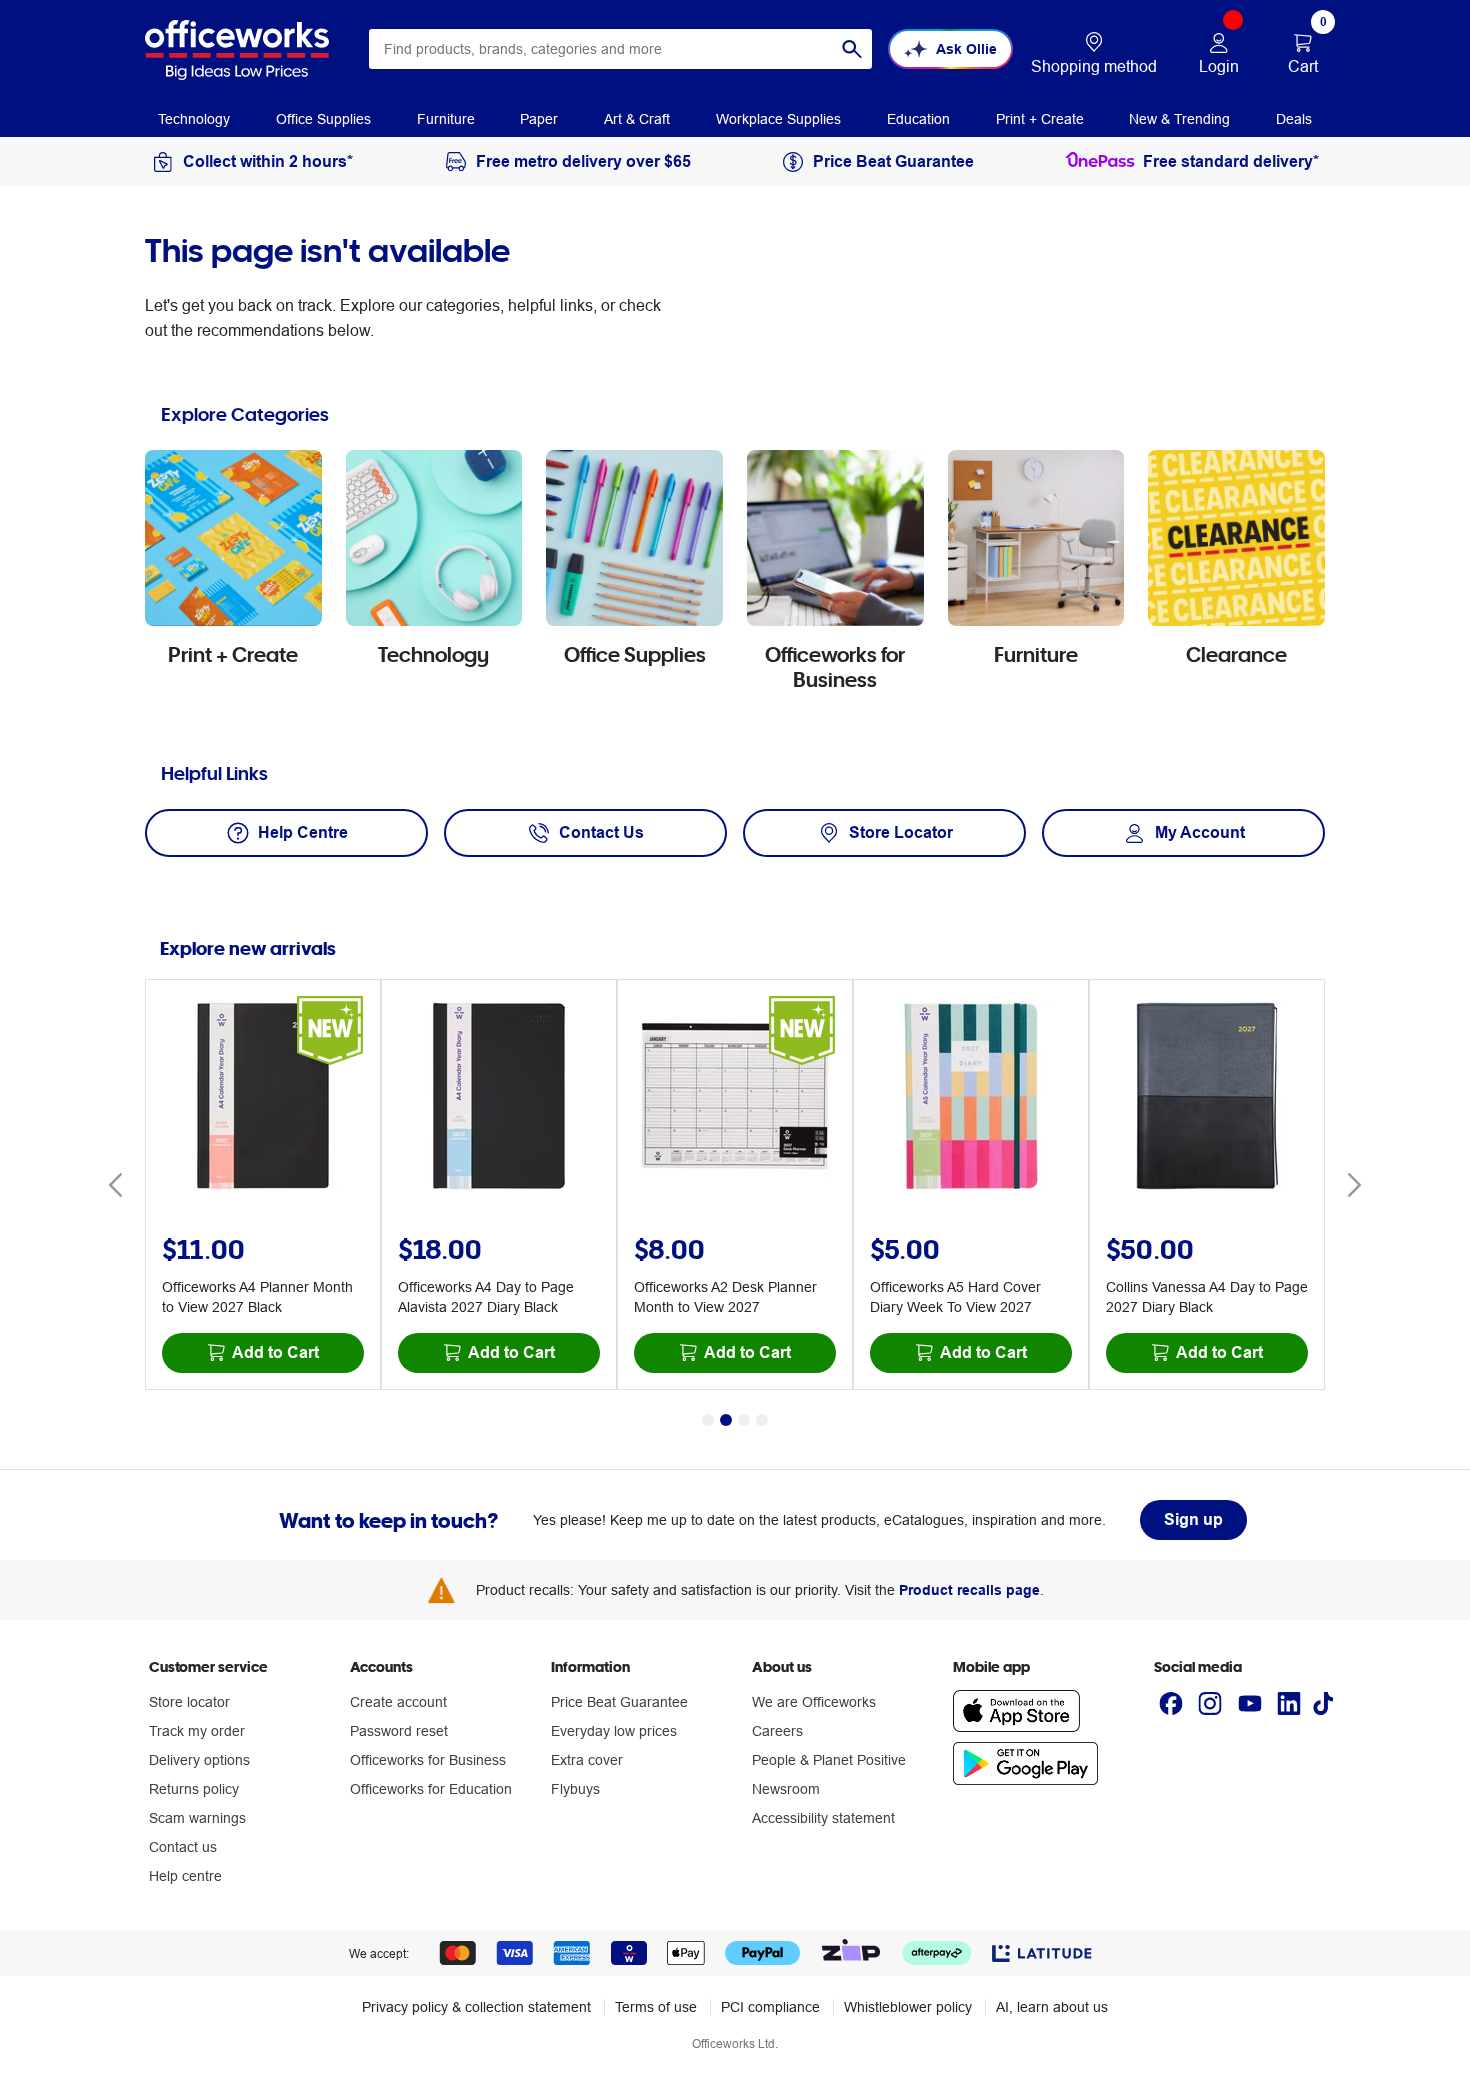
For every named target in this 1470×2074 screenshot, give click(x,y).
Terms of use (656, 2007)
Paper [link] (539, 119)
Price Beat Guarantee (619, 1702)
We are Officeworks (814, 1702)
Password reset (399, 1731)
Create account (398, 1702)
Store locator (189, 1702)
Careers (777, 1731)
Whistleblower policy (908, 2007)
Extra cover (587, 1760)
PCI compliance (770, 2007)
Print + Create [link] (1040, 119)
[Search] (852, 49)
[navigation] (194, 118)
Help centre (185, 1876)
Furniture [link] (446, 119)
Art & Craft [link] (637, 119)
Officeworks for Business (428, 1760)
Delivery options (199, 1760)
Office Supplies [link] (323, 119)
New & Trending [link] (1179, 119)
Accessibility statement (823, 1818)
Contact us (183, 1847)
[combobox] (620, 49)
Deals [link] (1294, 119)
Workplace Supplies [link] (778, 119)
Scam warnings (197, 1818)
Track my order (197, 1731)
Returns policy (194, 1789)
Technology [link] (194, 119)
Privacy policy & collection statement (476, 2007)
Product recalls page (969, 1590)
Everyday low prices (614, 1731)
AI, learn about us (1052, 2007)
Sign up (1193, 1519)
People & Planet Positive (829, 1760)
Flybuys (575, 1789)
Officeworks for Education (431, 1789)
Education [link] (918, 119)
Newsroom (786, 1789)
